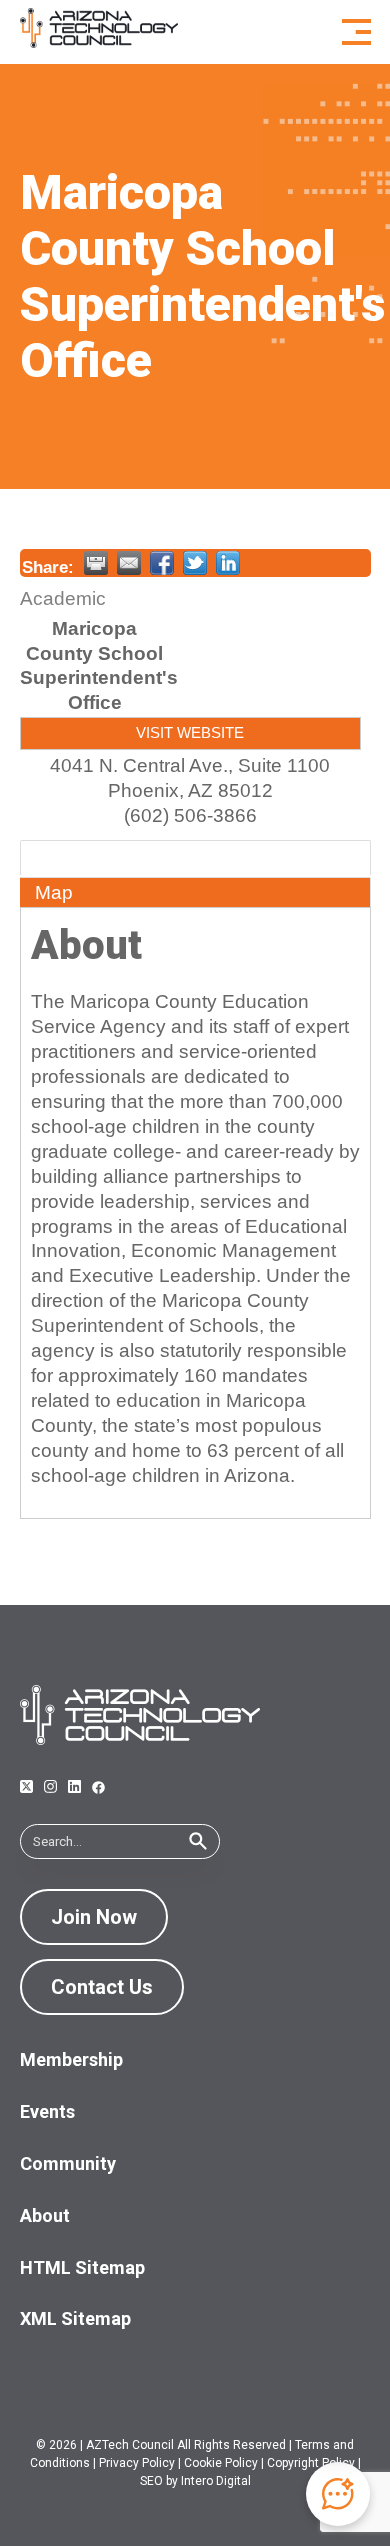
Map (54, 892)
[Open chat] (338, 2494)
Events (47, 2111)
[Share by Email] (129, 563)
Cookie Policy (221, 2463)
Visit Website (190, 732)
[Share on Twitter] (195, 563)
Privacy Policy (137, 2463)
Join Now (94, 1917)
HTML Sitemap (82, 2267)
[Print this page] (96, 563)
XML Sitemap (75, 2318)
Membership (71, 2059)
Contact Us (102, 1987)
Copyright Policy (311, 2463)
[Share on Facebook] (162, 563)
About (61, 859)
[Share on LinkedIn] (228, 563)
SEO (151, 2481)
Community (68, 2163)
